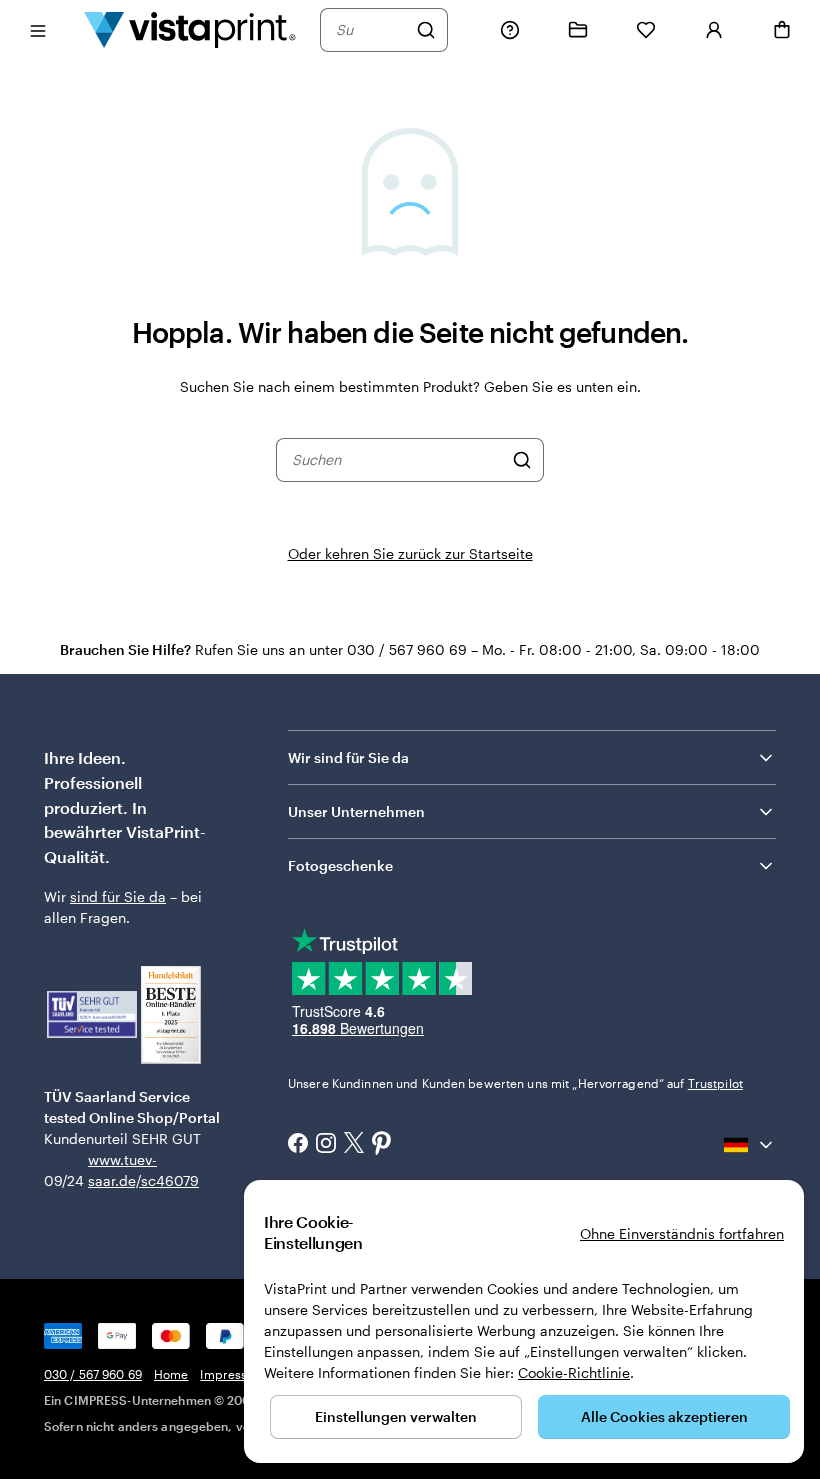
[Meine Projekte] (578, 30)
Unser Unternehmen (356, 811)
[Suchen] (426, 30)
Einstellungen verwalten (396, 1416)
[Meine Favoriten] (646, 30)
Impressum (232, 1374)
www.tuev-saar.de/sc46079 (119, 1170)
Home (171, 1374)
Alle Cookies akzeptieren (664, 1416)
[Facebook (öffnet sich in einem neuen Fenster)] (298, 1145)
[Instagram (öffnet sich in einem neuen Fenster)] (326, 1145)
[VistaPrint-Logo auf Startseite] (190, 29)
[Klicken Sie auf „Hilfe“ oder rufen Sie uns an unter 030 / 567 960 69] (510, 30)
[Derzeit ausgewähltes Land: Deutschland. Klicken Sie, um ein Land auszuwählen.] (750, 1145)
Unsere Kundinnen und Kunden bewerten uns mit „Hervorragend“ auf (515, 1083)
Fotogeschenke (340, 865)
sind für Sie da (118, 896)
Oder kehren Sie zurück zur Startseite (410, 553)
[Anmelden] (714, 30)
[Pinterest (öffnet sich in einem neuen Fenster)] (382, 1145)
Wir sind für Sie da (348, 757)
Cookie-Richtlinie (574, 1372)
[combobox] (371, 30)
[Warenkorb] (782, 30)
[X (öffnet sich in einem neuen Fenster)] (354, 1144)
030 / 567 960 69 (93, 1374)
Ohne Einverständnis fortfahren (682, 1233)
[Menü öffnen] (38, 29)
